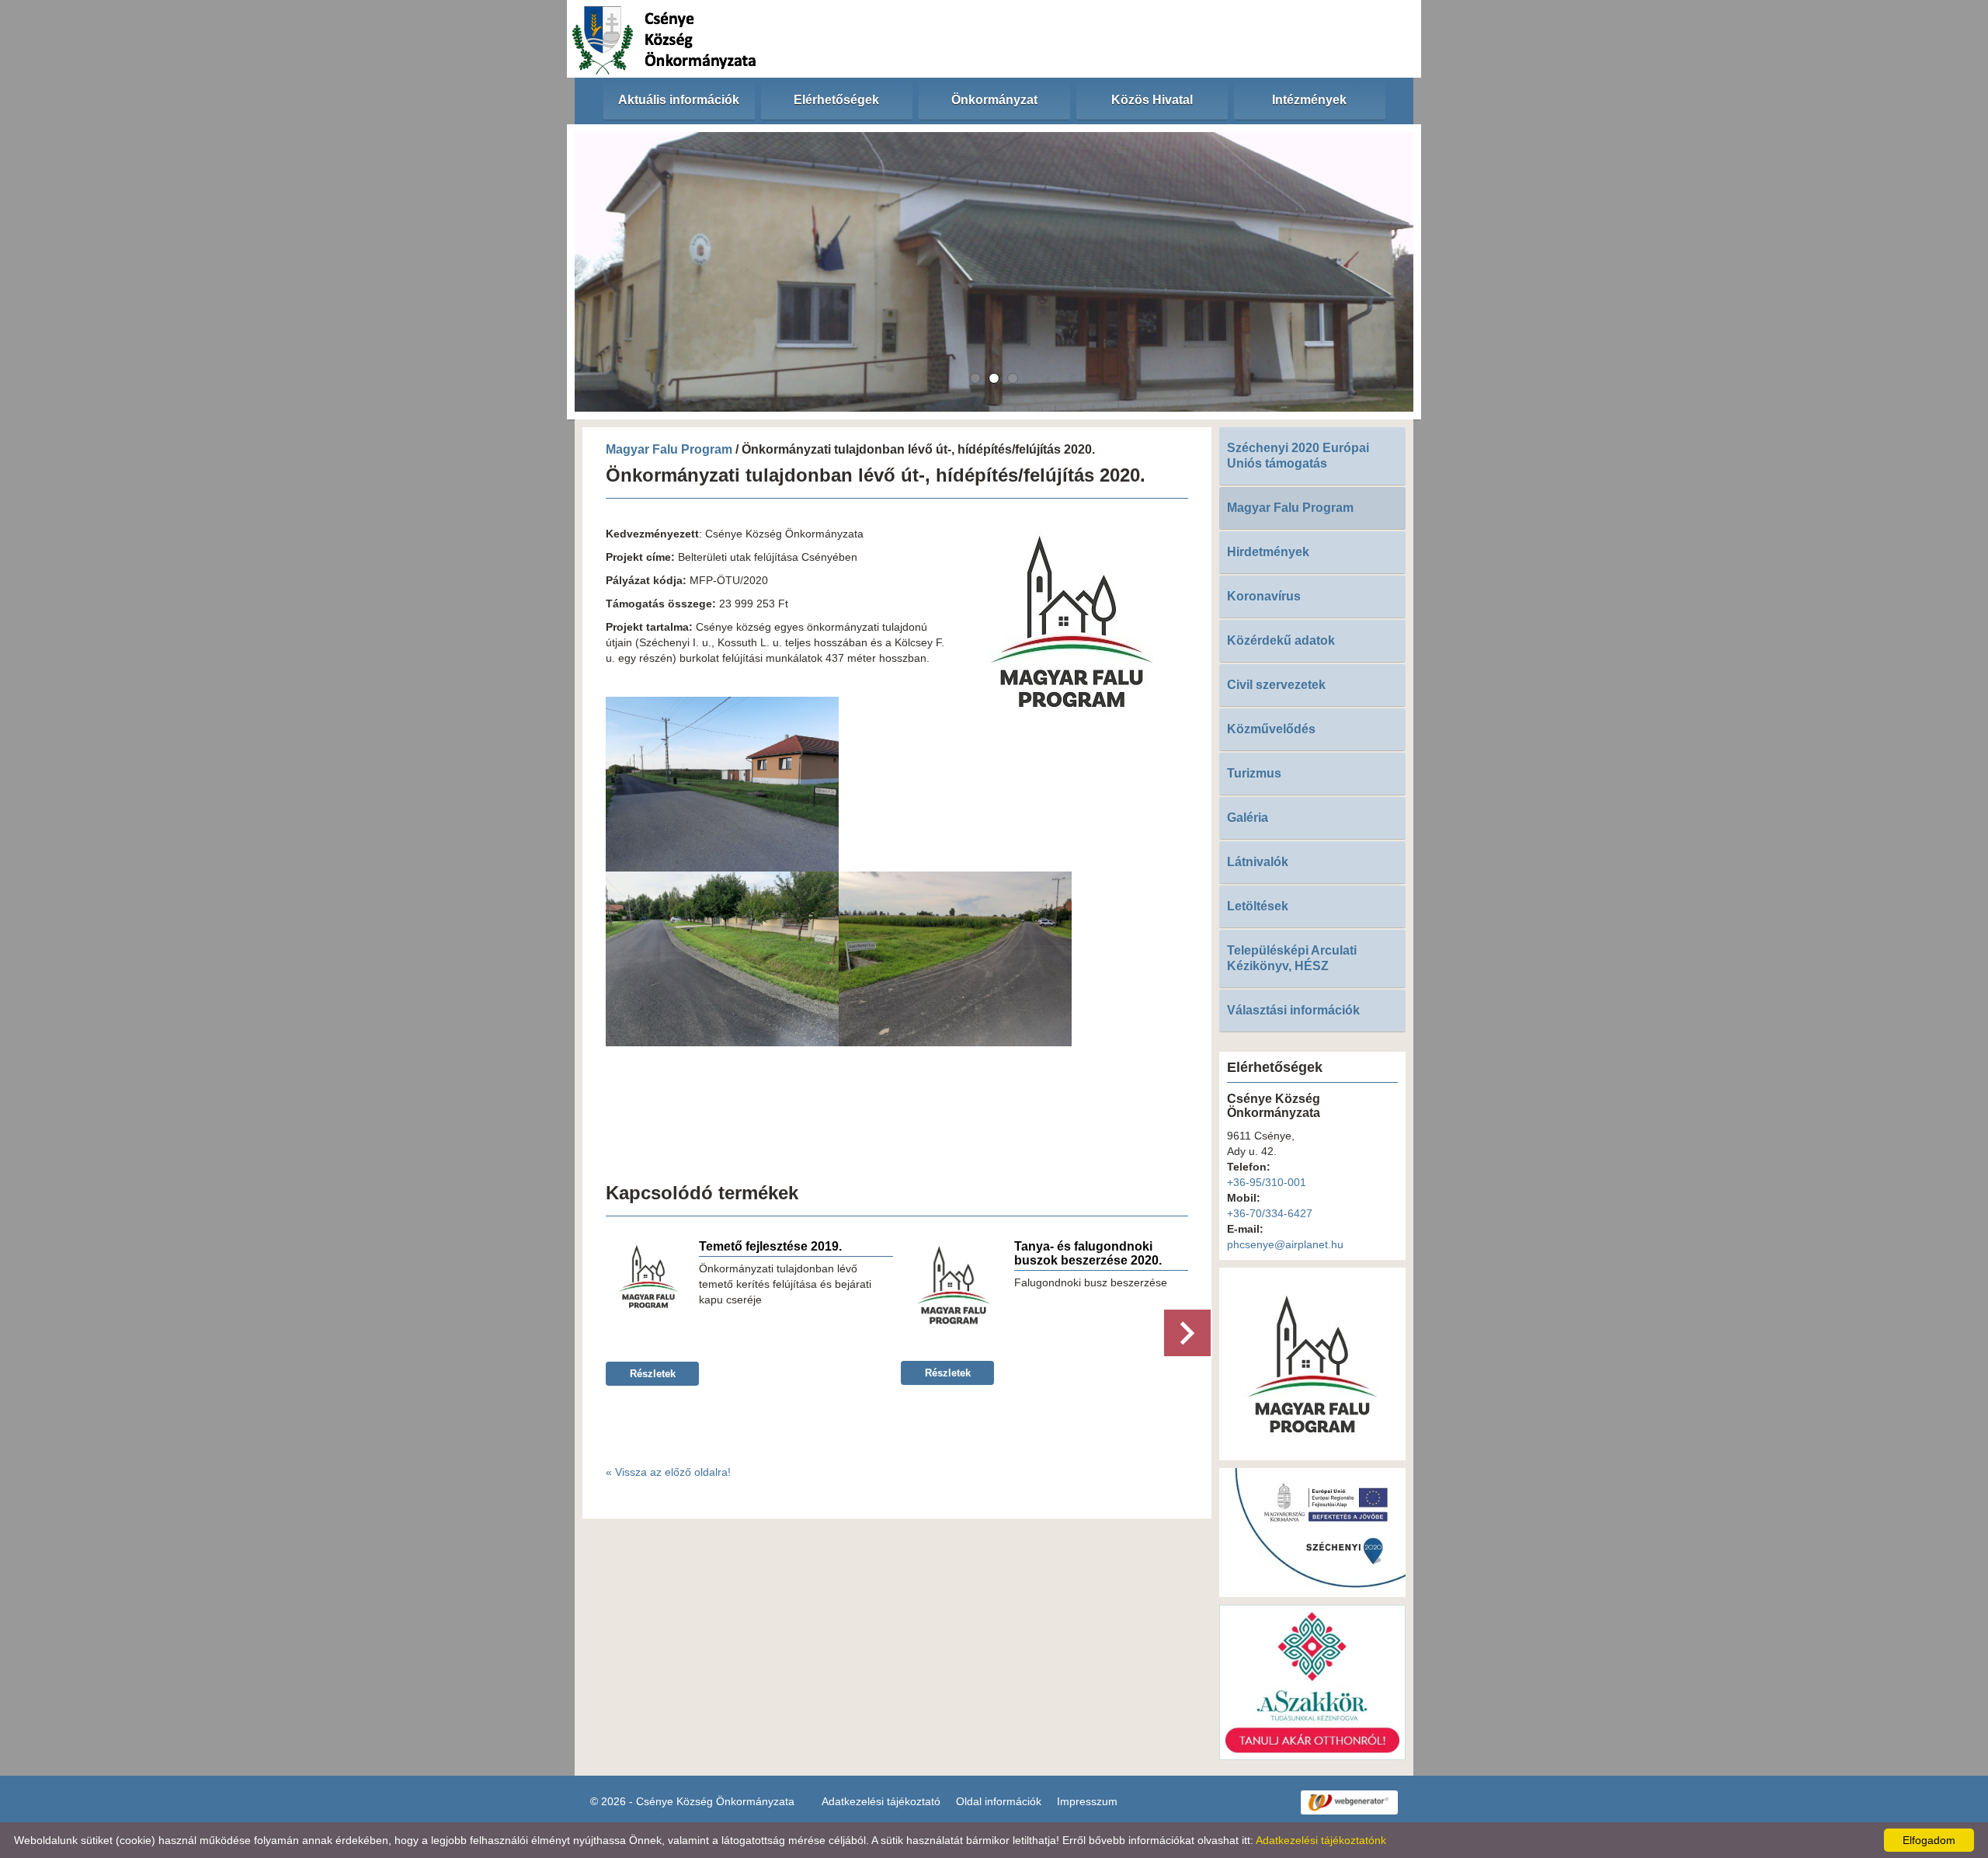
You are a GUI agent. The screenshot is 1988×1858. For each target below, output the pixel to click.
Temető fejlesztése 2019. (770, 1246)
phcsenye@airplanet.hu (1285, 1244)
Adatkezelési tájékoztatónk (1321, 1840)
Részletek (653, 1374)
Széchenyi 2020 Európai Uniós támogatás (1298, 456)
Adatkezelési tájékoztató (881, 1801)
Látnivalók (1258, 862)
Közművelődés (1271, 729)
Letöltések (1258, 906)
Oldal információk (999, 1801)
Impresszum (1087, 1801)
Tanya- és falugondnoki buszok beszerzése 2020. (1088, 1253)
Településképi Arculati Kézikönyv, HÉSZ (1292, 958)
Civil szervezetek (1276, 685)
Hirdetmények (1268, 552)
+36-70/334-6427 (1270, 1213)
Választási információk (1293, 1010)
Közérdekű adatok (1281, 640)
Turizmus (1254, 773)
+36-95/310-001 (1267, 1182)
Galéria (1248, 818)
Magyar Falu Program (669, 449)
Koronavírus (1264, 596)
